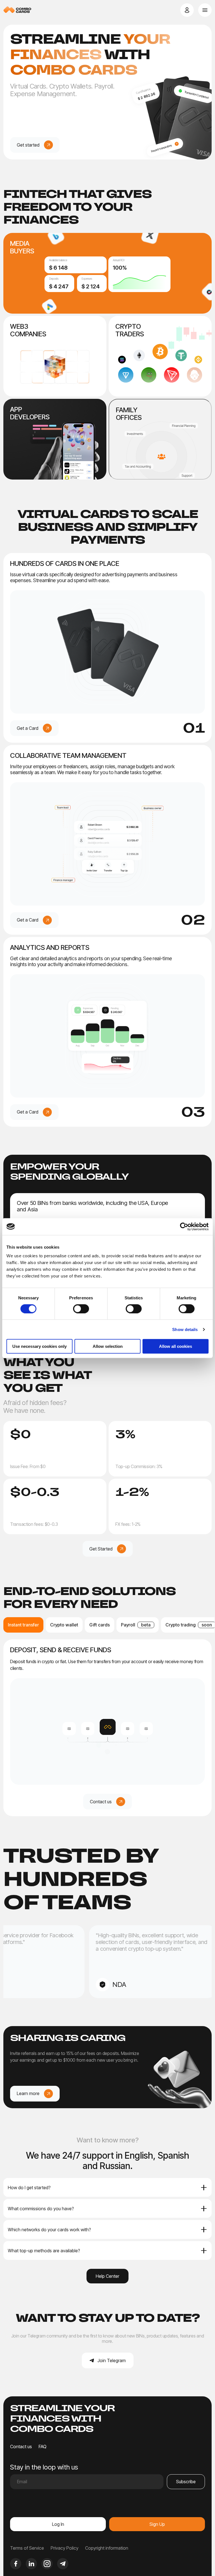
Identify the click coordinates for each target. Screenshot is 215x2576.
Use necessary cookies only (39, 1346)
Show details (185, 1329)
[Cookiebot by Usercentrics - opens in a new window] (184, 1226)
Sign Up (157, 2524)
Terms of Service (27, 2548)
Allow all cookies (176, 1346)
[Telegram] (63, 2564)
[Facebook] (16, 2564)
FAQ (43, 2447)
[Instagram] (47, 2564)
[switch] (81, 1309)
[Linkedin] (31, 2564)
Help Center (107, 2276)
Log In (58, 2524)
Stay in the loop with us (44, 2467)
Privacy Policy (65, 2548)
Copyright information (107, 2548)
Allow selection (108, 1346)
